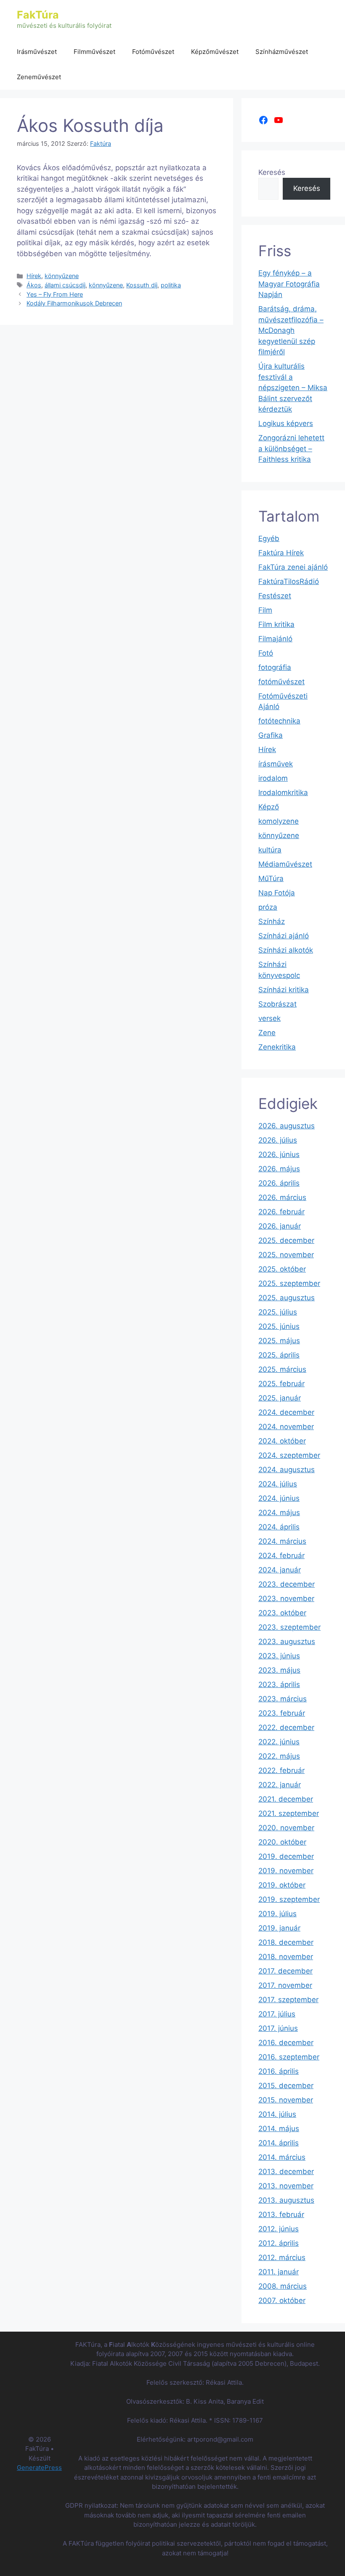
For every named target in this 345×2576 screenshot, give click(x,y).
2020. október (282, 1842)
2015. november (286, 2100)
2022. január (280, 1785)
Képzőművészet (215, 52)
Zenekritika (277, 1047)
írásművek (276, 764)
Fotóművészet (153, 52)
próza (268, 907)
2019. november (286, 1871)
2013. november (286, 2186)
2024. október (282, 1441)
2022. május (279, 1756)
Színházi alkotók (286, 950)
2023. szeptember (289, 1627)
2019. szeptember (289, 1899)
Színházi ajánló (284, 936)
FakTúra (38, 15)
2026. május (279, 1169)
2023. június (279, 1656)
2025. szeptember (289, 1283)
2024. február (281, 1556)
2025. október (282, 1269)
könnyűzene (62, 276)
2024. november (286, 1427)
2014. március (282, 2157)
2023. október (282, 1613)
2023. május (279, 1670)
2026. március (282, 1197)
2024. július (278, 1484)
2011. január (279, 2272)
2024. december (286, 1412)
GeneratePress (39, 2468)
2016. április (279, 2071)
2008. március (283, 2286)
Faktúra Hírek (281, 553)
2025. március (282, 1369)
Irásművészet (37, 52)
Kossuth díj (142, 285)
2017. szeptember (288, 2000)
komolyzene (279, 821)
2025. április (279, 1355)
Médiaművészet (285, 864)
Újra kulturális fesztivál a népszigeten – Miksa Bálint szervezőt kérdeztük (293, 388)
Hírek (34, 276)
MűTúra (271, 878)
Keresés (272, 172)
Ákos (34, 285)
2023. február (282, 1713)
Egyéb (269, 538)
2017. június (278, 2028)
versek (269, 1018)
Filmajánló (275, 639)
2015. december (286, 2086)
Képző (269, 807)
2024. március (282, 1541)
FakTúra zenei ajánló (293, 567)
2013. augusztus (286, 2200)
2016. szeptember (289, 2057)
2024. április (279, 1527)
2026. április (279, 1183)
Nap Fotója (277, 893)
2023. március (283, 1699)
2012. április (279, 2243)
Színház (272, 921)
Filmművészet (94, 52)
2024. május (279, 1513)
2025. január (280, 1398)
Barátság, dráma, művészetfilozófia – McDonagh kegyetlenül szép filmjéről (291, 330)
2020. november (286, 1828)
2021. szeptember (289, 1813)
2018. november (286, 1957)
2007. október (282, 2300)
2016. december (286, 2043)
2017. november (285, 1985)
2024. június (279, 1498)
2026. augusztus (287, 1126)
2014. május (279, 2129)
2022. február (281, 1770)
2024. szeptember (289, 1455)
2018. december (286, 1942)
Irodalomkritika (283, 793)
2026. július (278, 1140)
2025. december (286, 1240)
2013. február (281, 2215)
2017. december (285, 1971)
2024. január (280, 1570)
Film (265, 610)
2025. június (279, 1326)
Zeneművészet (39, 77)
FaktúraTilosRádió (289, 581)
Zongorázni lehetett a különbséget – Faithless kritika (291, 449)
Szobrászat (277, 1004)
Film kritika (276, 624)
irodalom (273, 778)
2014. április (279, 2143)
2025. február (281, 1384)
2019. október (282, 1885)
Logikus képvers (286, 423)
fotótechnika (279, 721)
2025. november (286, 1255)
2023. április (279, 1684)
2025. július (278, 1312)
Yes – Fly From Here (55, 294)
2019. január (279, 1928)
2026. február (281, 1212)
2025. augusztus (287, 1298)
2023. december (287, 1584)
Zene (267, 1033)
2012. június (279, 2229)
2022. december (286, 1727)
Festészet (275, 596)
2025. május (279, 1341)
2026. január (280, 1226)
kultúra (270, 850)
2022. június (279, 1742)
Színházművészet (282, 52)
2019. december (286, 1856)
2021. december (286, 1799)
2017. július (277, 2014)
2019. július (277, 1914)
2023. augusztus (287, 1641)
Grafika (271, 735)
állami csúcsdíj (65, 285)
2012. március (282, 2257)
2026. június (279, 1154)
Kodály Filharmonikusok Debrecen (74, 303)
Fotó (266, 653)
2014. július (277, 2114)
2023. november (286, 1599)
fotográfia (275, 667)
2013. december (286, 2172)
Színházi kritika (284, 990)
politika (171, 285)
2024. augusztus (287, 1470)
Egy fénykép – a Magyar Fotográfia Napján (289, 284)
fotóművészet (281, 682)
